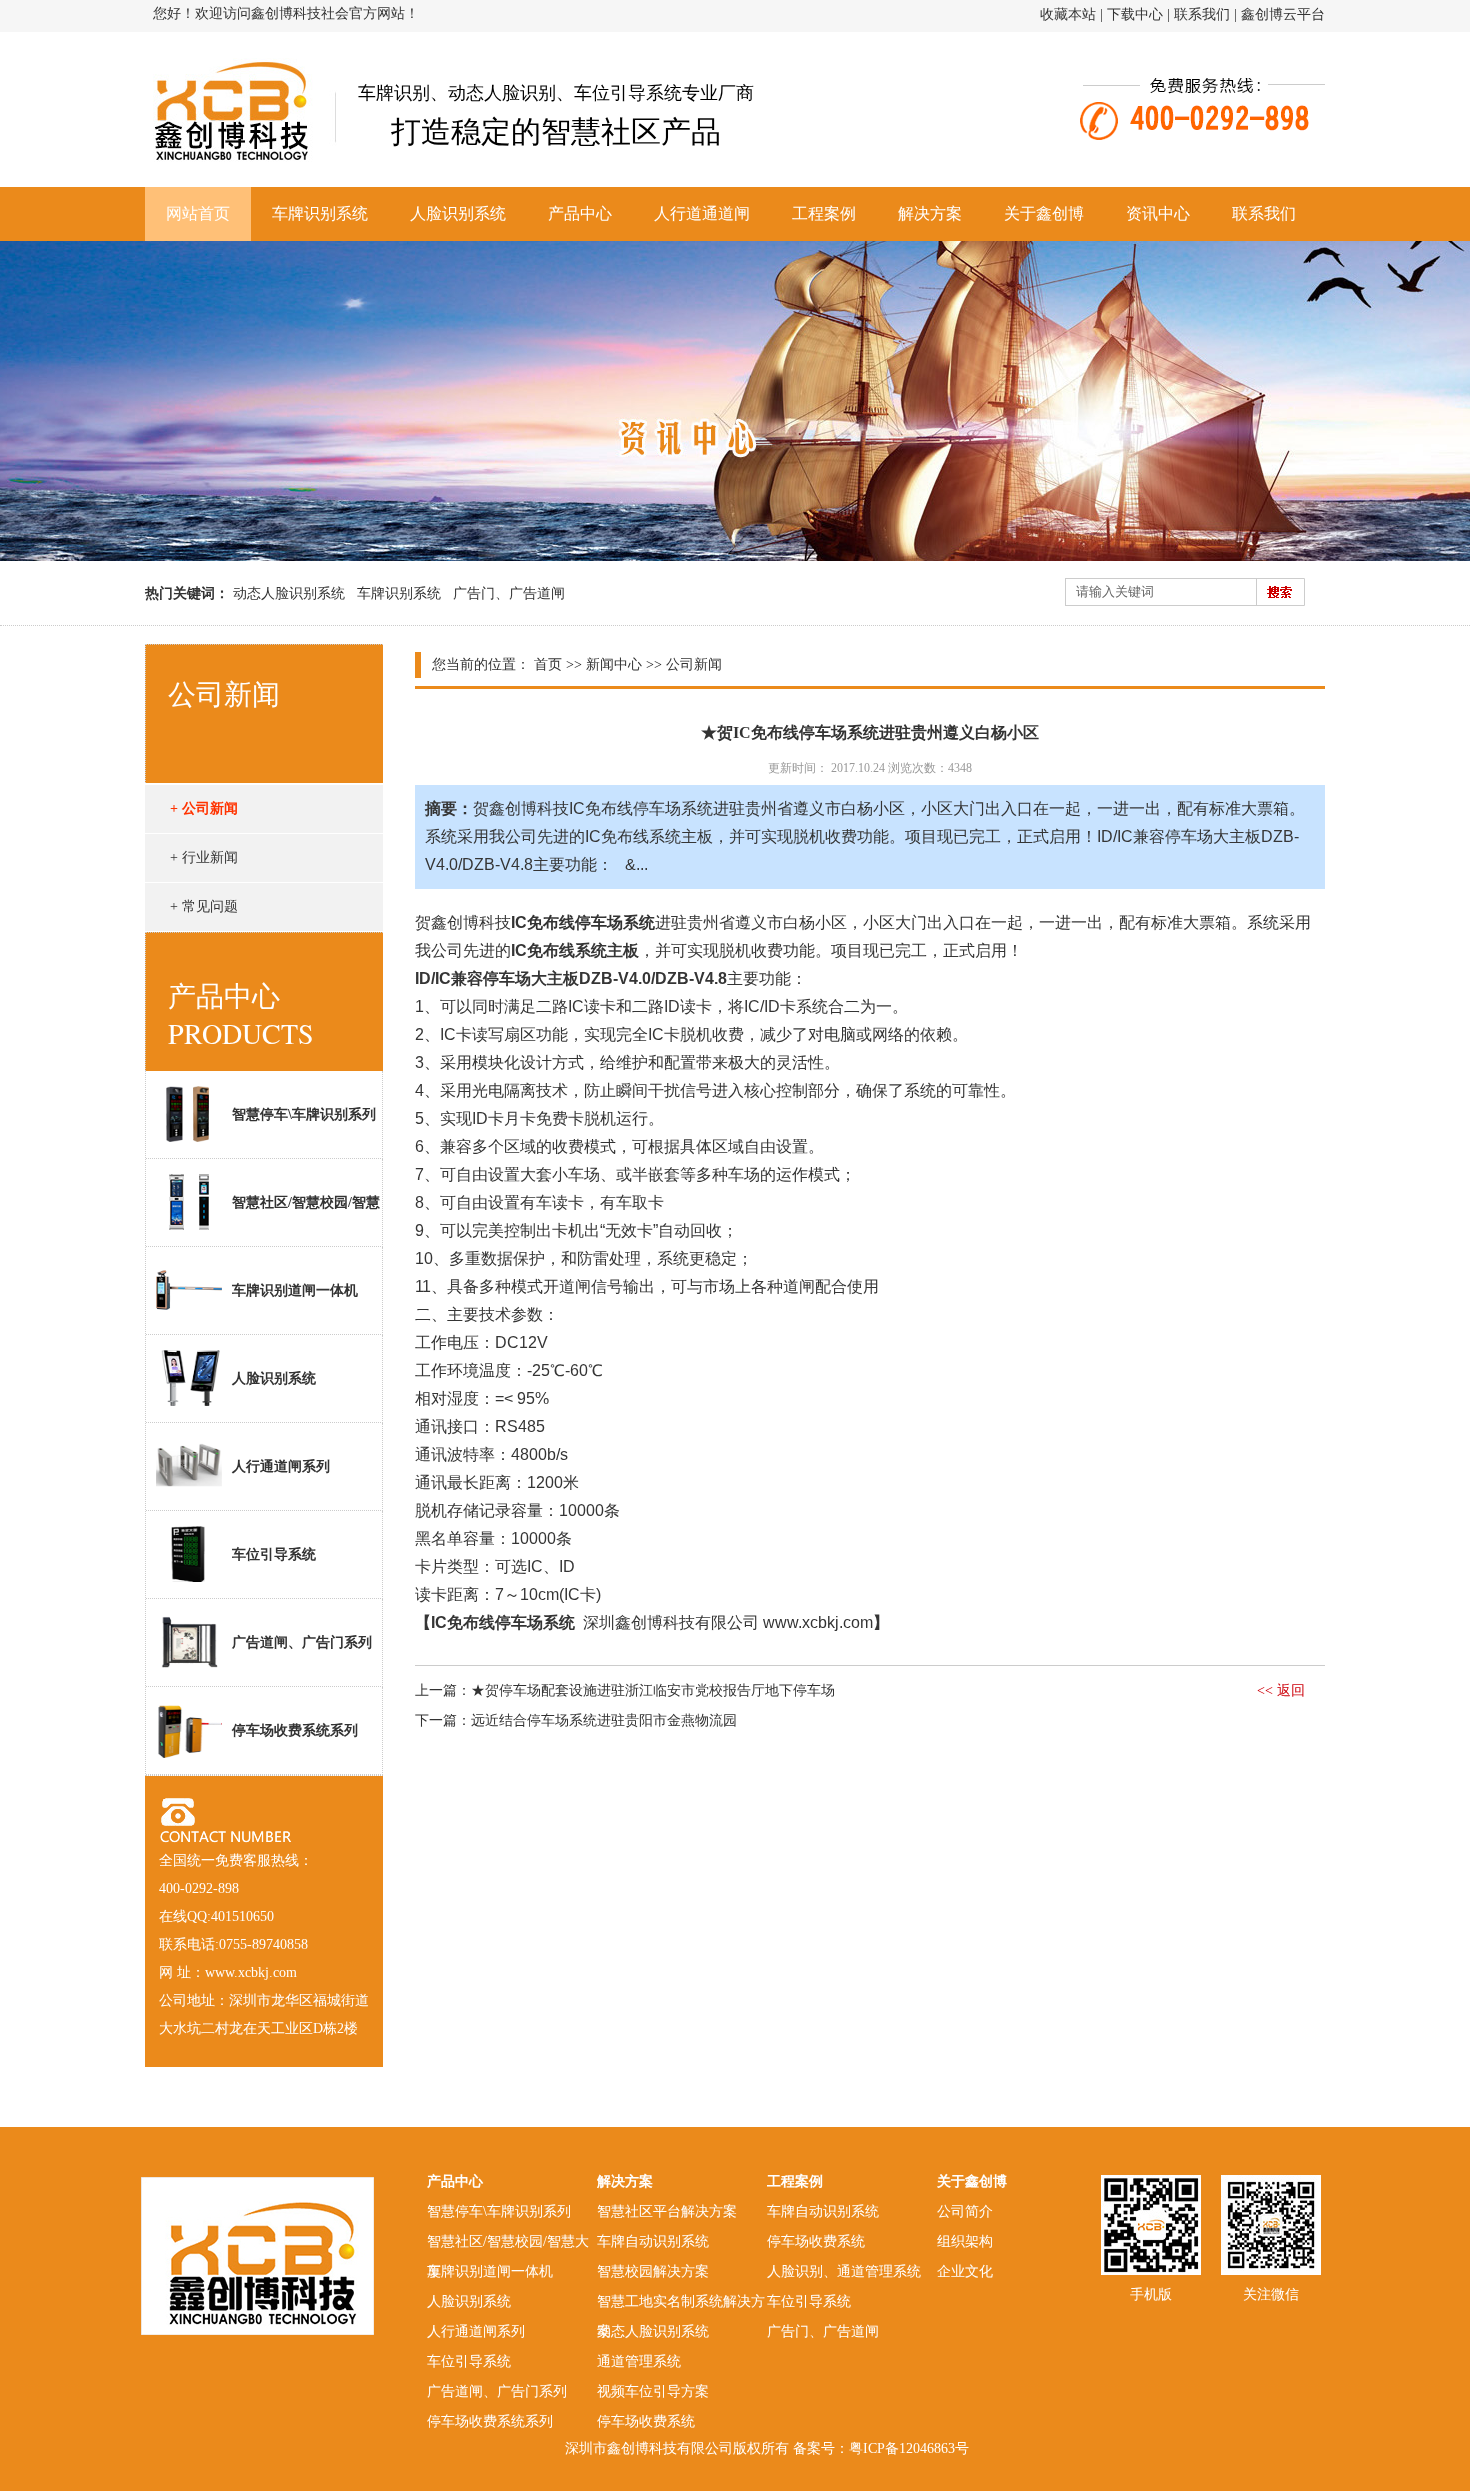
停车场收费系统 (646, 2421)
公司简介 (965, 2211)
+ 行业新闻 (204, 857)
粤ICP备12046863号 (909, 2448)
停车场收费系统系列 (295, 1730)
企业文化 (965, 2271)
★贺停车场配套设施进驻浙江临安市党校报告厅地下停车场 (653, 1690)
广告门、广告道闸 (509, 593)
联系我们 (1202, 14)
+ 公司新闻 (204, 808)
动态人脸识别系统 (289, 593)
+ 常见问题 (204, 906)
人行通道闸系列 (281, 1466)
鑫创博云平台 (1283, 14)
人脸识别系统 (458, 213)
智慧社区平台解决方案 (667, 2211)
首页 (548, 664)
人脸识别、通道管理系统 (844, 2271)
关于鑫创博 (1044, 213)
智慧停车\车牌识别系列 (304, 1114)
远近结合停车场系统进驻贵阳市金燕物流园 (604, 1720)
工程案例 (824, 213)
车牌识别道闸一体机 (295, 1290)
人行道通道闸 (702, 213)
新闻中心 (614, 664)
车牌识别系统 (320, 213)
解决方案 (930, 213)
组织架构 (965, 2241)
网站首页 (198, 213)
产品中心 (580, 213)
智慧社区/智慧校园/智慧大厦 (263, 1220)
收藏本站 (1068, 14)
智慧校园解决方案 (653, 2271)
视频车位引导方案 (653, 2391)
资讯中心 (1158, 213)
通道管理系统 (639, 2361)
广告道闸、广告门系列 (302, 1642)
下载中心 (1135, 14)
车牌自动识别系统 (653, 2241)
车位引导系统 (274, 1554)
